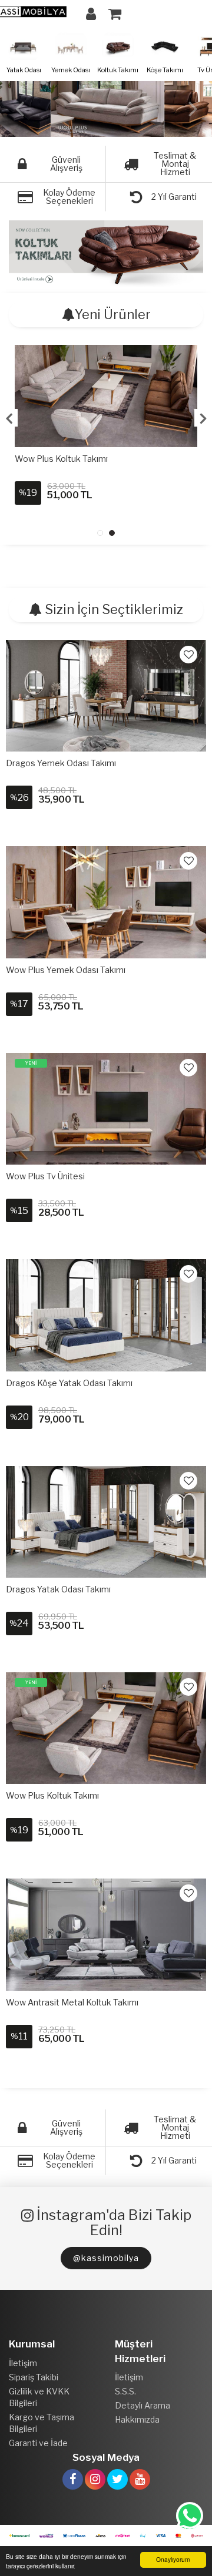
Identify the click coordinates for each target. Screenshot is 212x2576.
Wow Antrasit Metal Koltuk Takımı (72, 2002)
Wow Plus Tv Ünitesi (45, 1176)
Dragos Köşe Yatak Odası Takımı (69, 1383)
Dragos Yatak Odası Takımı (58, 1589)
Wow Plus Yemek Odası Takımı (66, 970)
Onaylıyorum (173, 2559)
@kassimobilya (106, 2258)
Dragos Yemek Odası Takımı (61, 763)
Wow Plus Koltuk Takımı (61, 459)
